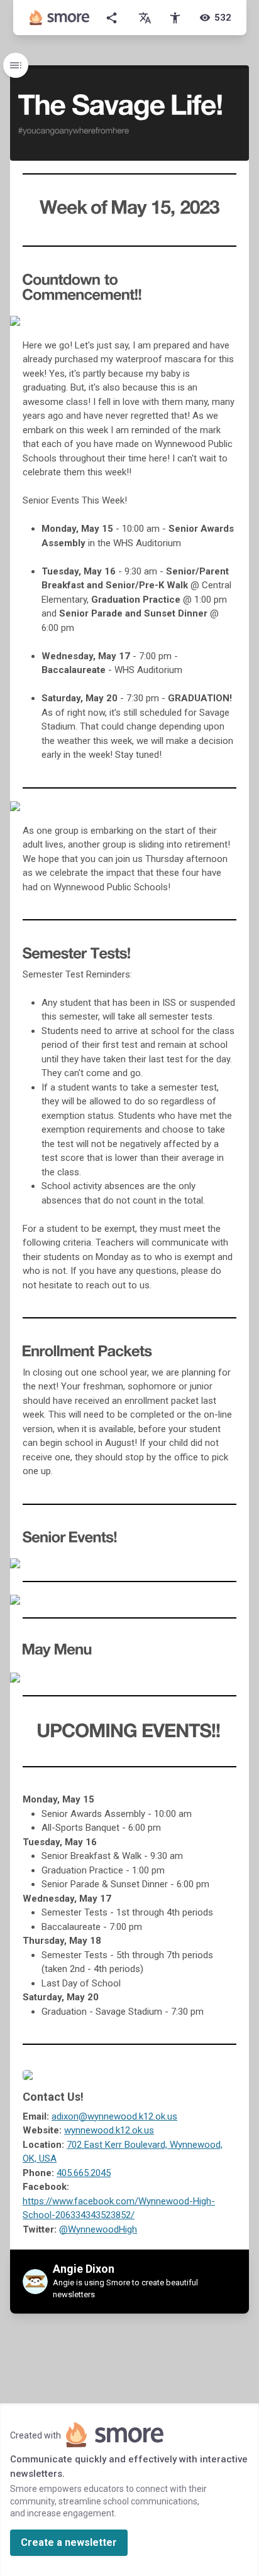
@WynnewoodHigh (98, 2229)
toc (16, 65)
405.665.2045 (84, 2173)
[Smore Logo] (60, 18)
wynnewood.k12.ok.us (109, 2130)
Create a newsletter (69, 2542)
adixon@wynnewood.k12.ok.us (114, 2116)
